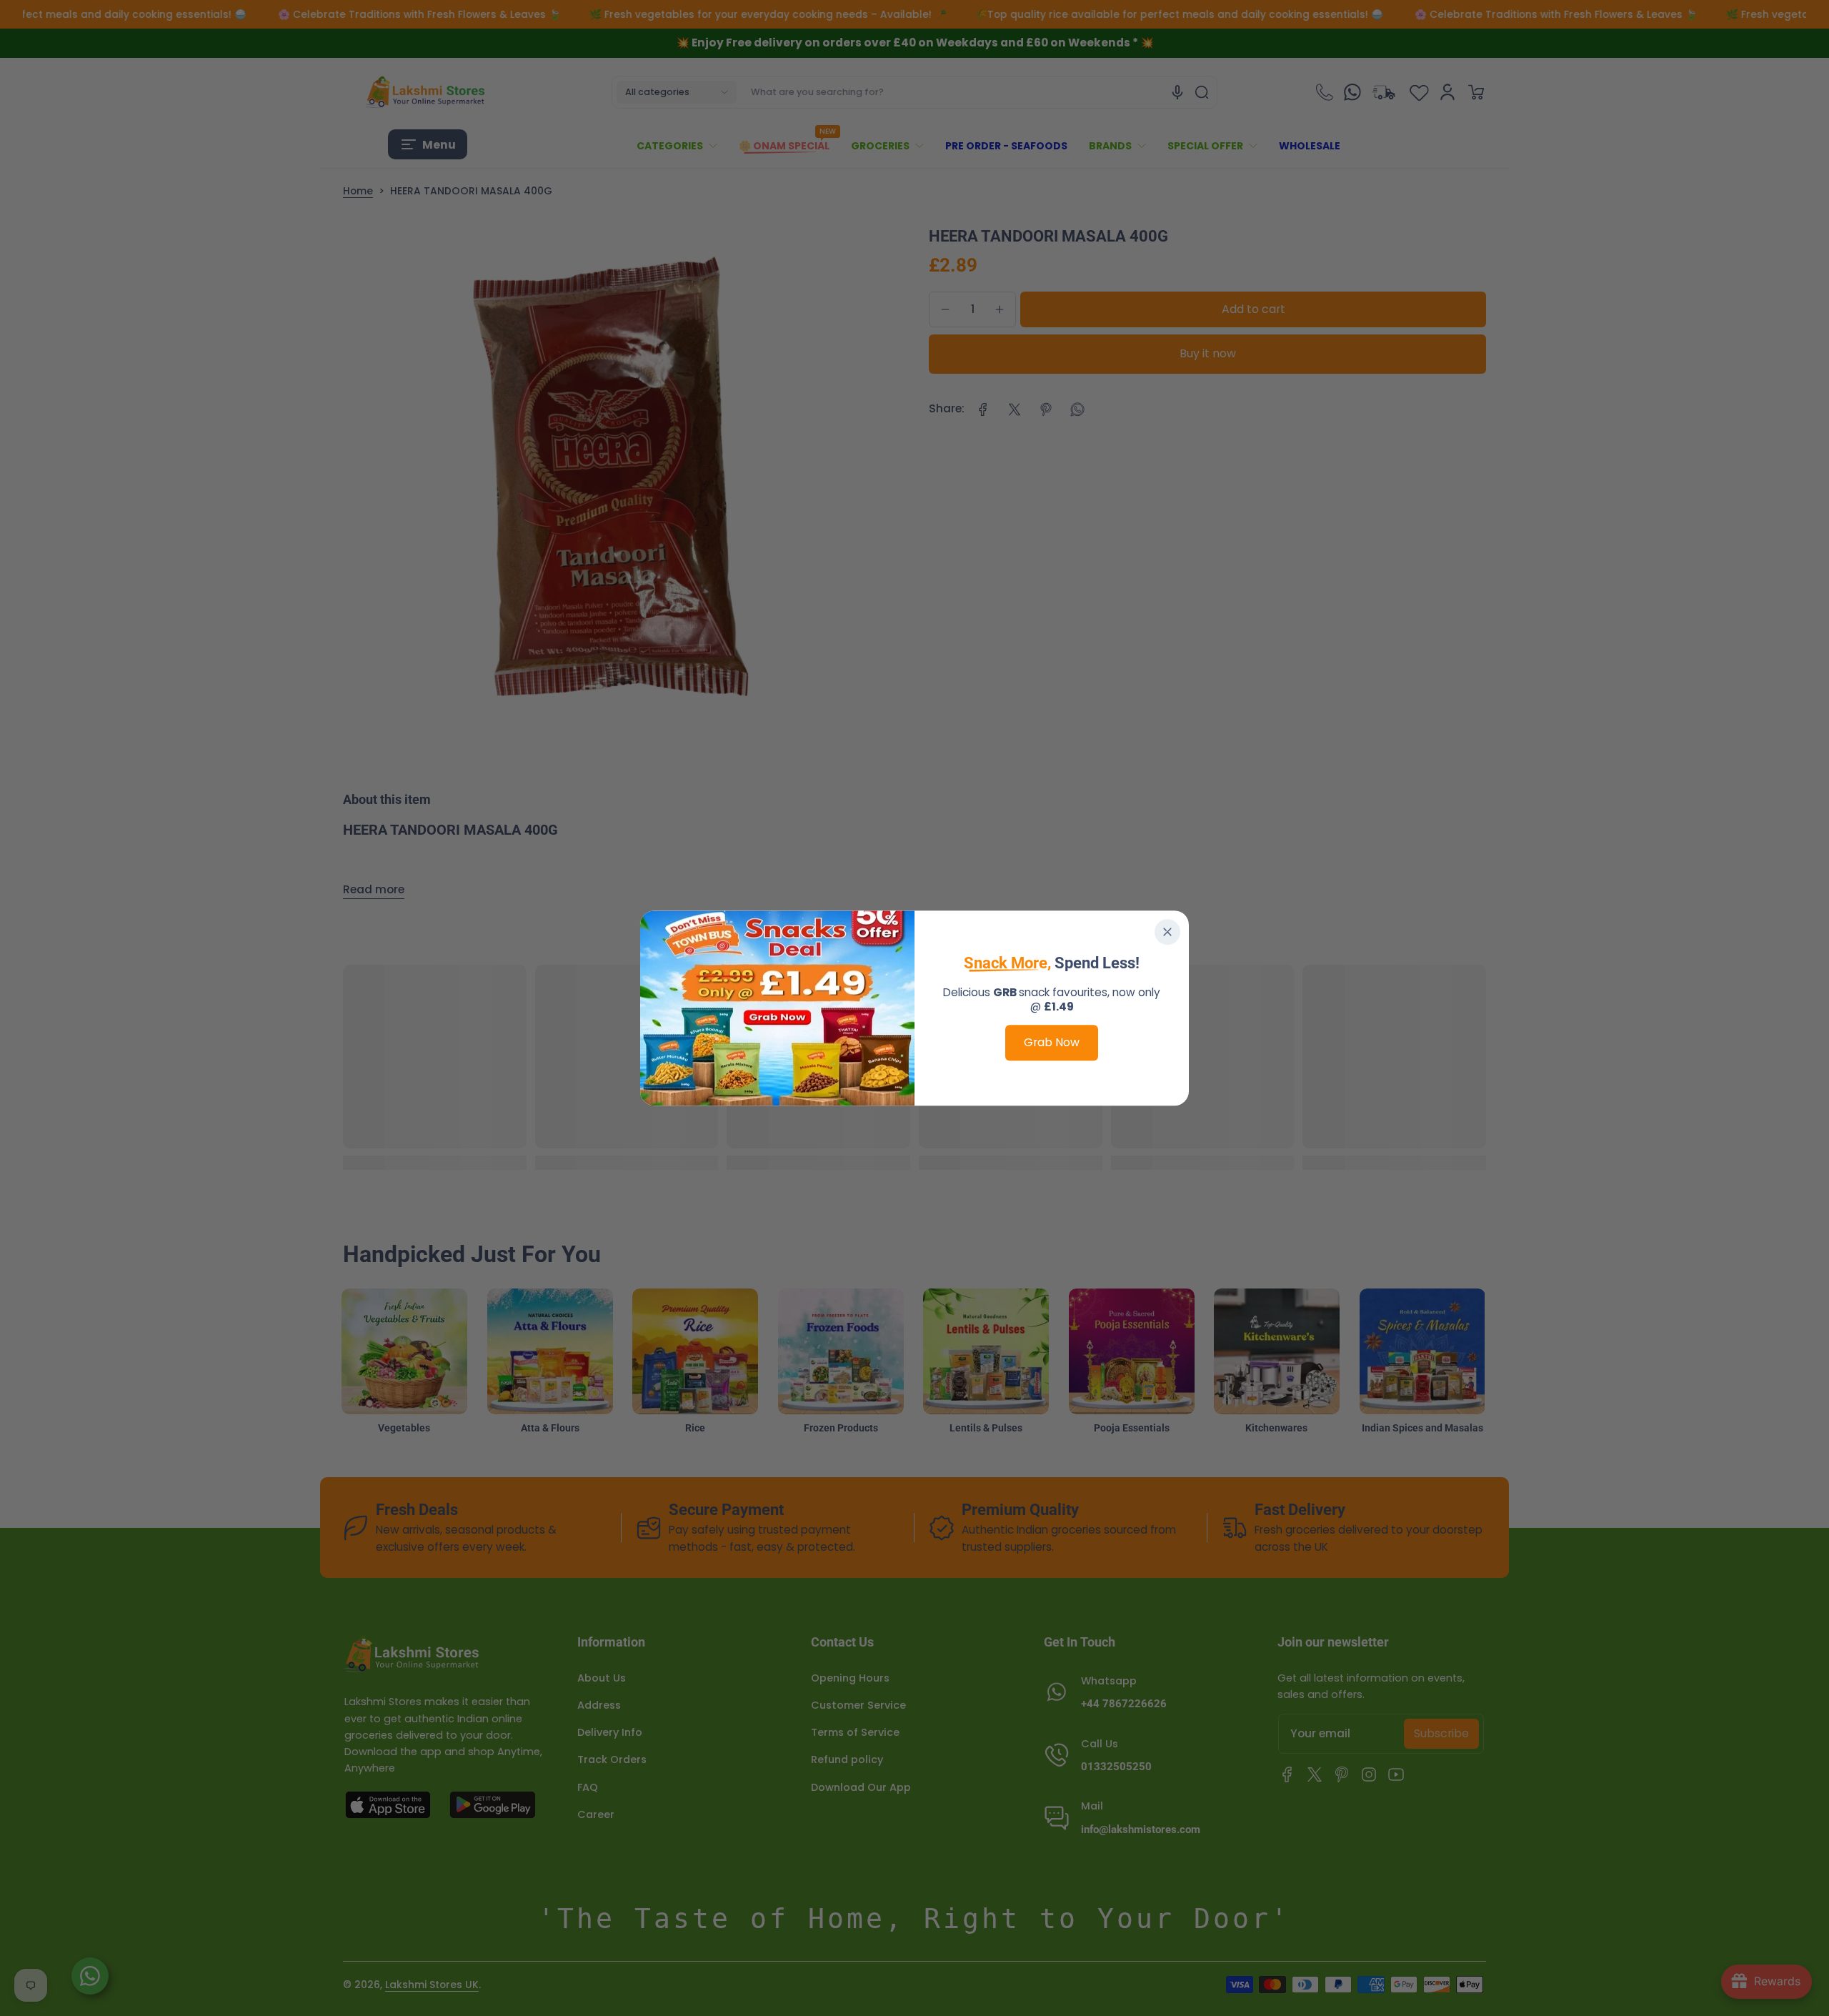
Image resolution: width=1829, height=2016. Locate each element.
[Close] (1167, 932)
